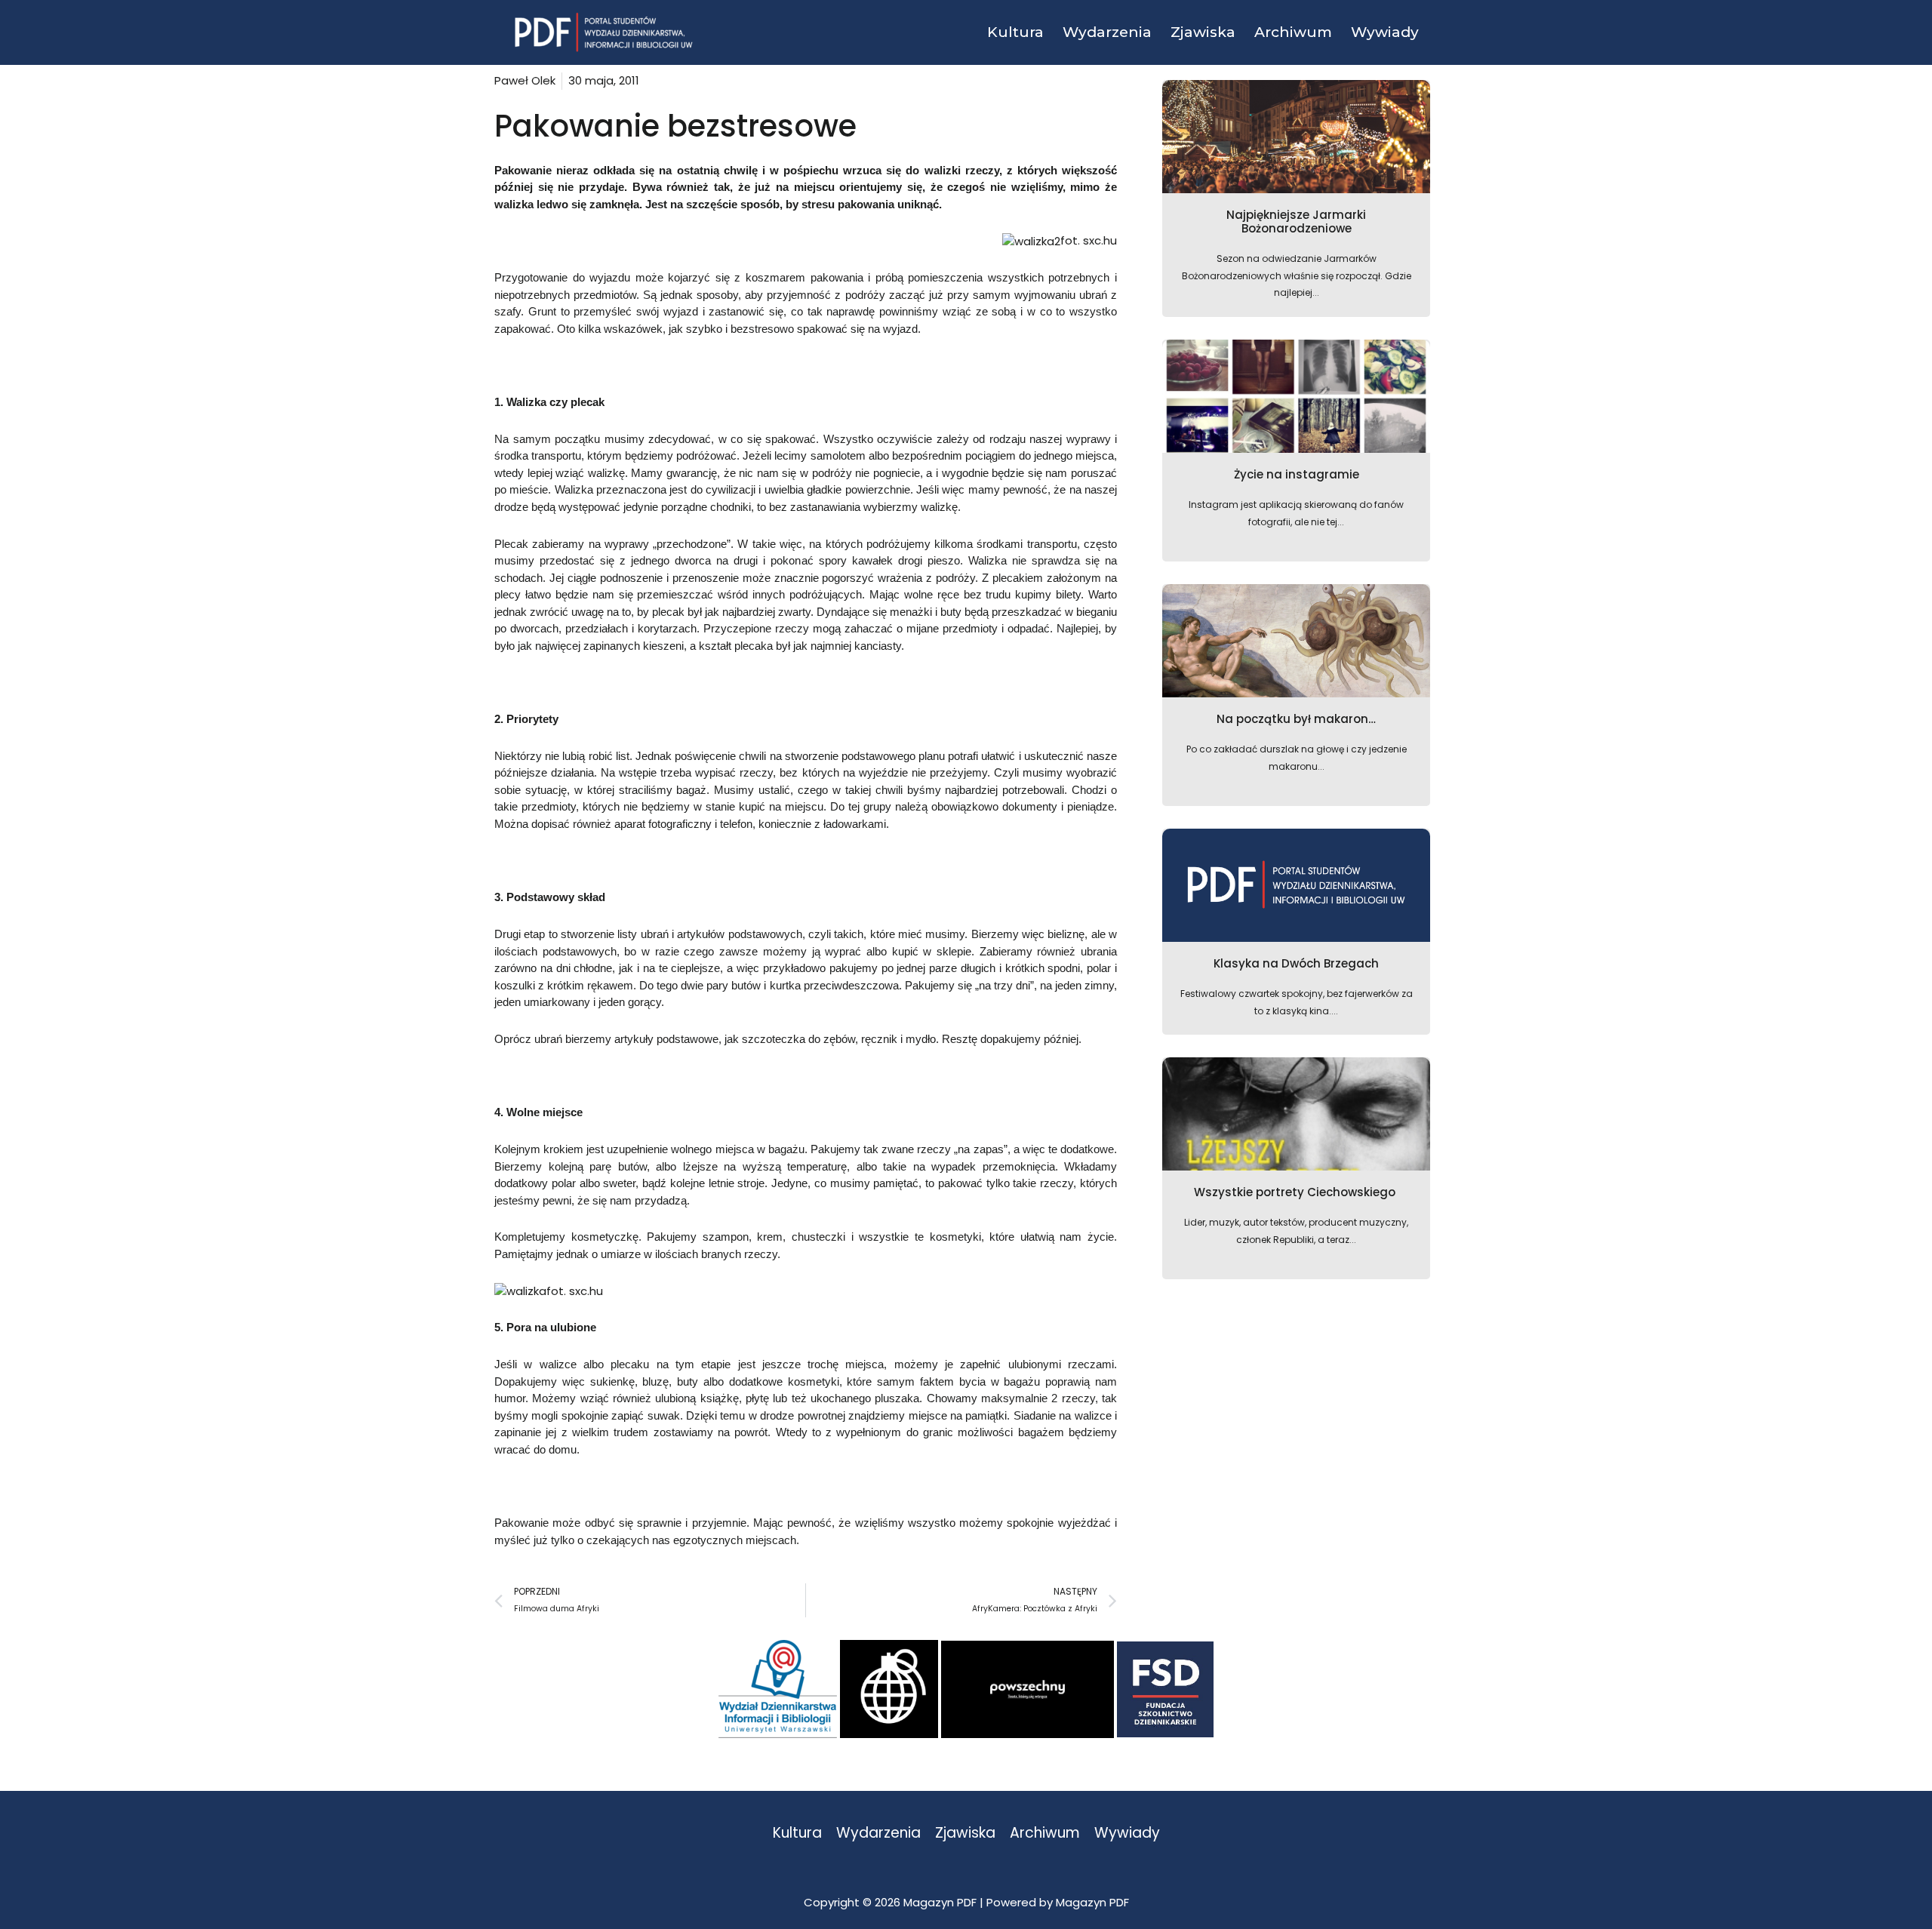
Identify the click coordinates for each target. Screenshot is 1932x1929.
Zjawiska (965, 1834)
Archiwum (1045, 1834)
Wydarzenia (878, 1834)
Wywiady (1127, 1834)
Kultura (797, 1834)
